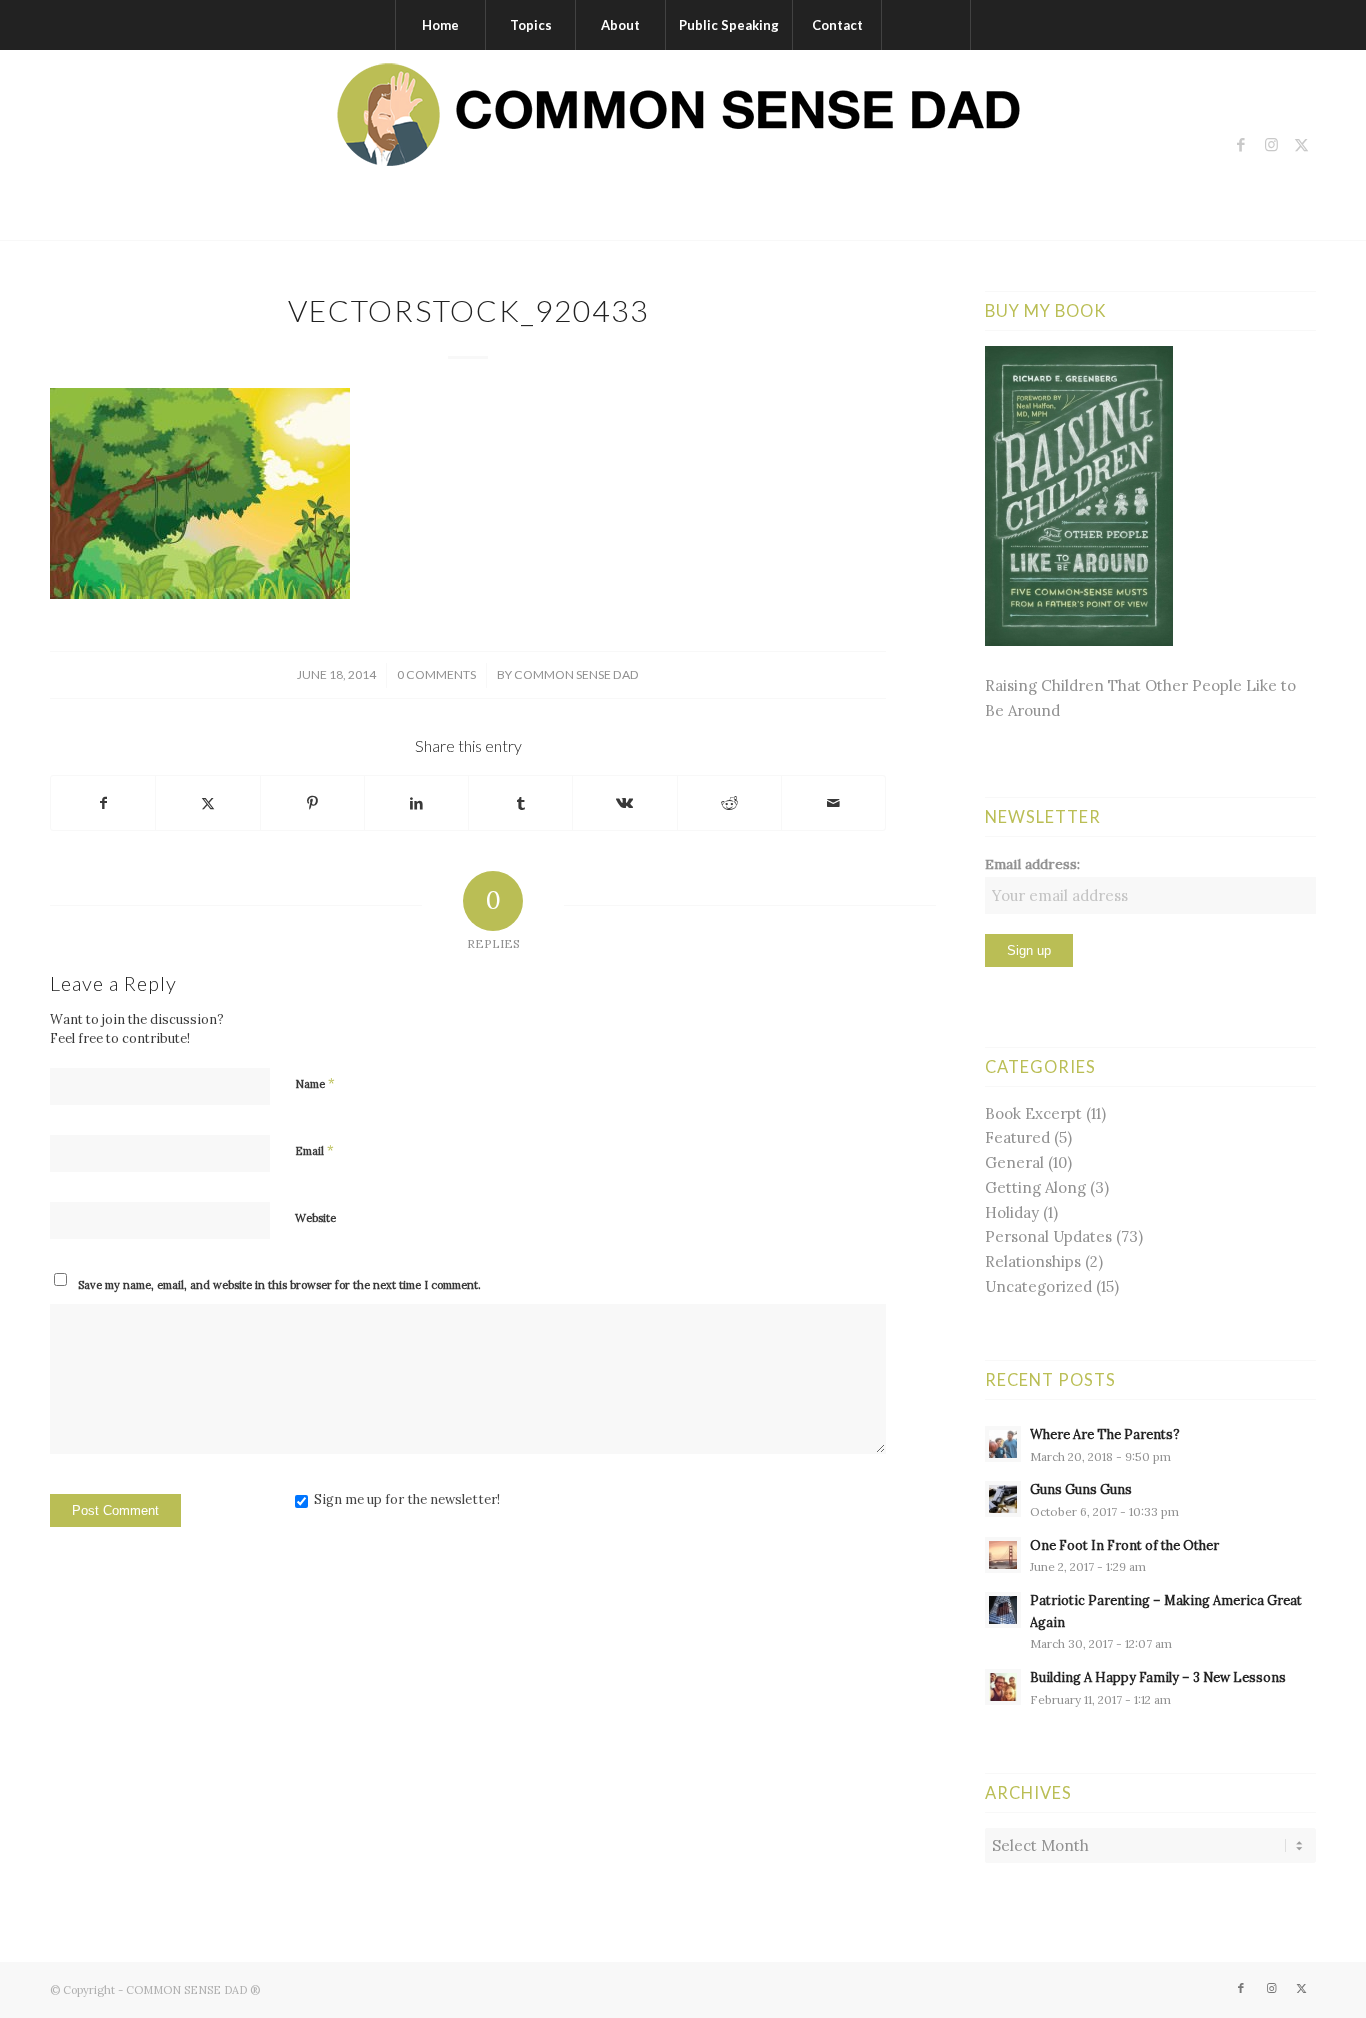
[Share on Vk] (624, 803)
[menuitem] (440, 25)
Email (314, 1150)
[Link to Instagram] (1271, 145)
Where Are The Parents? (1105, 1434)
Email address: (1032, 864)
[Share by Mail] (833, 803)
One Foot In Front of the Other (1124, 1545)
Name (315, 1083)
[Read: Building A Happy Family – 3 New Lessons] (1003, 1687)
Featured (1017, 1137)
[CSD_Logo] (683, 145)
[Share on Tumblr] (520, 803)
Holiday (1012, 1212)
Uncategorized (1038, 1286)
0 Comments (436, 674)
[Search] (926, 25)
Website (315, 1218)
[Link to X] (1301, 145)
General (1014, 1162)
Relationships (1033, 1261)
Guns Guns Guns (1081, 1489)
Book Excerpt (1033, 1113)
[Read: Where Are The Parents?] (1003, 1444)
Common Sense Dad (576, 674)
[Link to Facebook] (1241, 145)
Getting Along (1035, 1187)
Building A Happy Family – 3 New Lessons (1158, 1677)
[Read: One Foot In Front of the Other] (1003, 1555)
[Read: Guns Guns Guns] (1003, 1499)
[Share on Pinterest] (312, 803)
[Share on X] (207, 803)
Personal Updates (1048, 1236)
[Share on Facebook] (103, 803)
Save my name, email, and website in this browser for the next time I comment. (279, 1285)
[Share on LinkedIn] (416, 803)
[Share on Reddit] (729, 803)
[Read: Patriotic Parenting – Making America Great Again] (1003, 1610)
